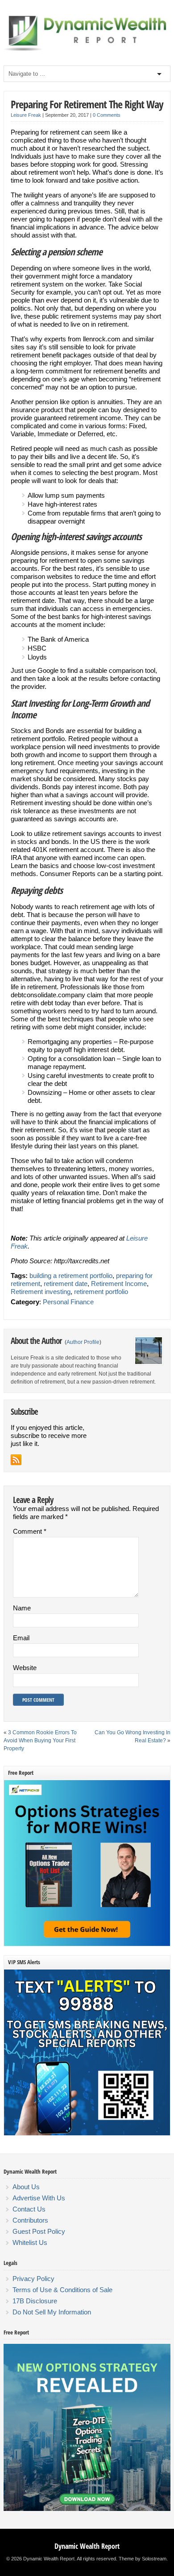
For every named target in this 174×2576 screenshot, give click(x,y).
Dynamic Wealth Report (87, 2546)
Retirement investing (41, 1292)
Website (25, 1668)
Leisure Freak (26, 115)
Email (21, 1638)
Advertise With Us (39, 2198)
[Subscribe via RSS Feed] (16, 1460)
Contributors (30, 2220)
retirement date (66, 1284)
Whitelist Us (30, 2242)
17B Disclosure (35, 2301)
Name (22, 1608)
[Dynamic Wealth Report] (87, 50)
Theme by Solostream (143, 2559)
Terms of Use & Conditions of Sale (62, 2290)
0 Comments (107, 115)
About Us (26, 2187)
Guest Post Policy (39, 2231)
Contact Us (29, 2209)
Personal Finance (68, 1302)
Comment (30, 1531)
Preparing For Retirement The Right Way (87, 104)
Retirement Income (119, 1284)
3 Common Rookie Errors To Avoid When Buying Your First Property (40, 1741)
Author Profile (83, 1342)
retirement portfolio (101, 1292)
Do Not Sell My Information (52, 2312)
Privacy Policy (33, 2279)
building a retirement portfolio (71, 1276)
